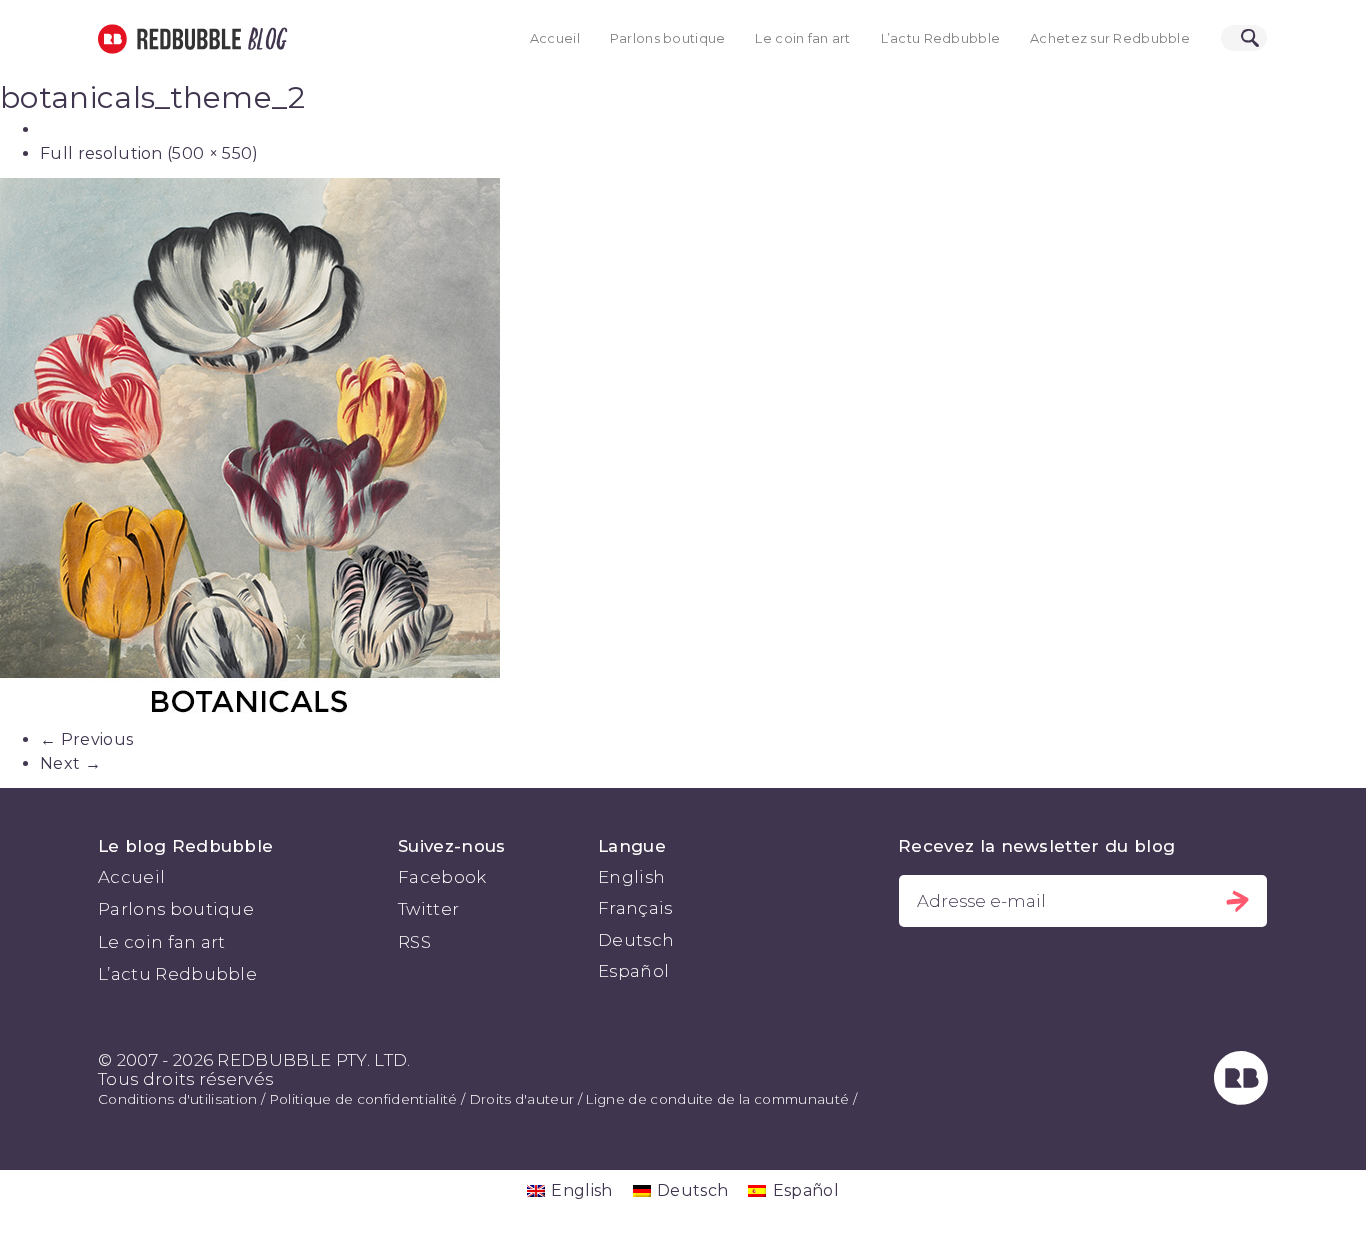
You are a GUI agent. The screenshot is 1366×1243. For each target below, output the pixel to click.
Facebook (442, 877)
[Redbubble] (1241, 1099)
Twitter (428, 909)
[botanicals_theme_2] (683, 453)
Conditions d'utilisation (178, 1099)
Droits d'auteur (522, 1099)
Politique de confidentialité (363, 1099)
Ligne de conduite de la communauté (717, 1099)
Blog (264, 39)
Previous (86, 739)
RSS (414, 942)
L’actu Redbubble (941, 38)
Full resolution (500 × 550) (149, 153)
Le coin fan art (802, 38)
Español (633, 971)
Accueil (555, 38)
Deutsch (636, 940)
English (631, 877)
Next (70, 763)
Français (635, 908)
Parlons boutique (668, 38)
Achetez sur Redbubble (1110, 38)
